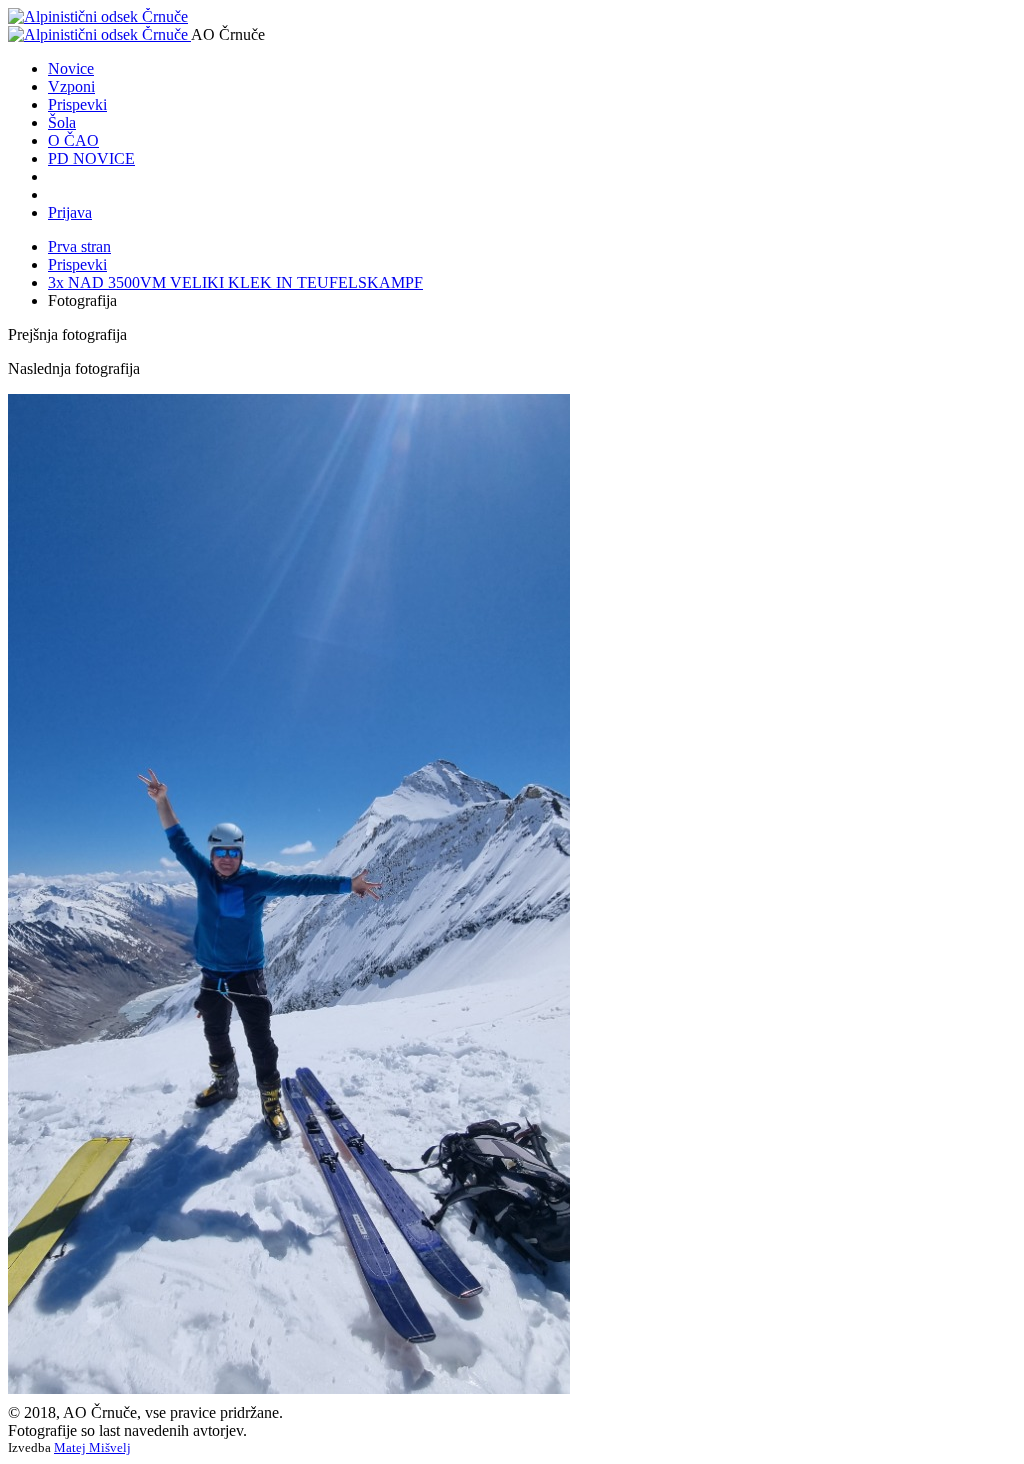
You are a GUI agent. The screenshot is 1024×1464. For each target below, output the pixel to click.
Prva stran (79, 246)
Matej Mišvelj (92, 1447)
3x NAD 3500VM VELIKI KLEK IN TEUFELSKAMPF (235, 282)
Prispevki (77, 104)
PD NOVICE (91, 158)
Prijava (70, 212)
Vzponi (71, 86)
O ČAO (73, 140)
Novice (71, 68)
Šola (62, 122)
